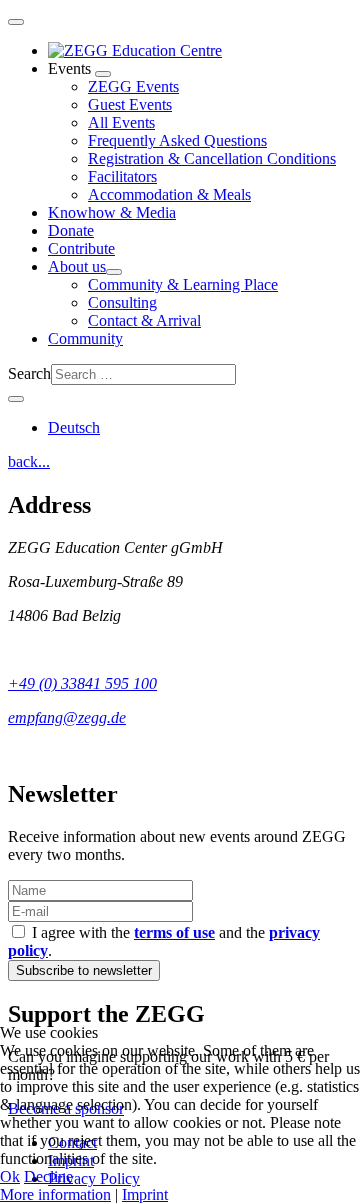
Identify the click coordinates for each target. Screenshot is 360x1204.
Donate (71, 230)
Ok (10, 1176)
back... (29, 461)
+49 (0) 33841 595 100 (82, 683)
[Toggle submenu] (103, 74)
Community (85, 338)
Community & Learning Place (183, 284)
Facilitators (122, 176)
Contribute (81, 248)
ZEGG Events (133, 86)
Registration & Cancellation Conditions (212, 158)
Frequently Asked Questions (177, 140)
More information (55, 1194)
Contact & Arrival (144, 320)
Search (29, 373)
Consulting (122, 302)
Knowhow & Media (112, 212)
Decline (48, 1176)
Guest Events (130, 104)
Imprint (145, 1194)
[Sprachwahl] (16, 399)
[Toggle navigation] (16, 22)
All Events (121, 122)
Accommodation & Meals (169, 194)
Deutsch (74, 427)
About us (77, 266)
